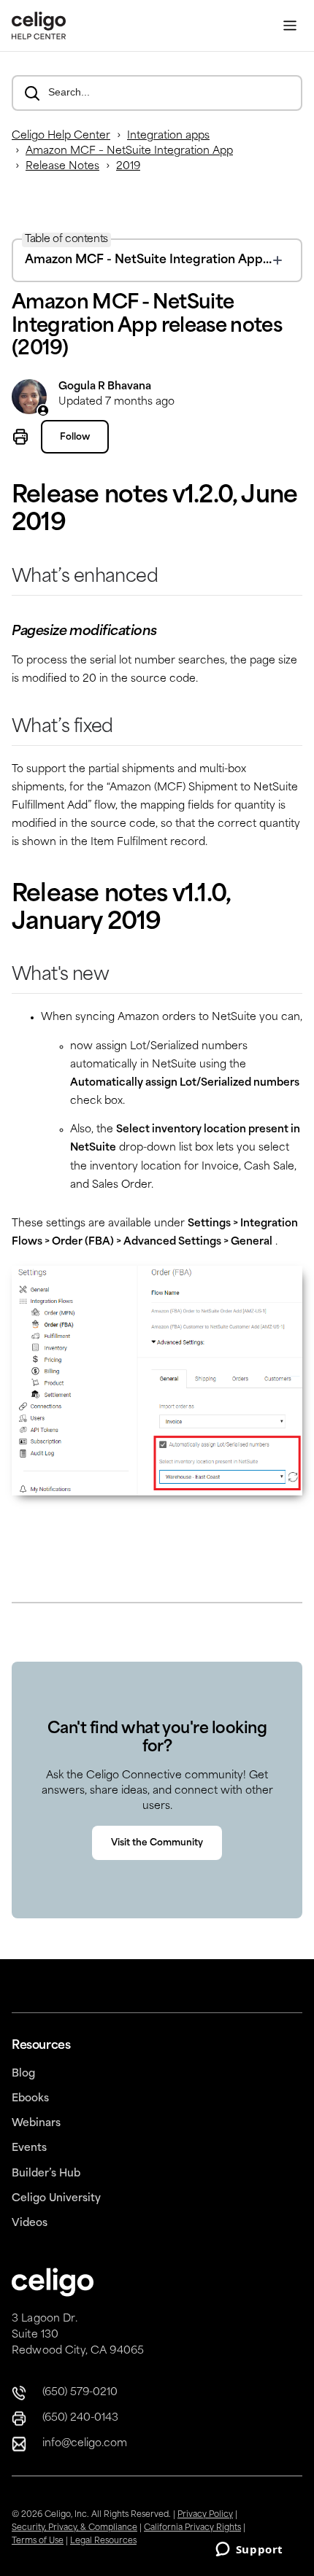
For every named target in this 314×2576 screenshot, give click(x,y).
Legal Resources (103, 2541)
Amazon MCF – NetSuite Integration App (129, 151)
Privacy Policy (205, 2515)
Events (29, 2148)
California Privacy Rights (192, 2528)
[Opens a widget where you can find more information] (249, 2550)
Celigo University (56, 2199)
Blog (23, 2074)
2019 (128, 167)
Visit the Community (157, 1843)
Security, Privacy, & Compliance (74, 2528)
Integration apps (168, 136)
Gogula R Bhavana (105, 387)
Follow (75, 437)
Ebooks (30, 2099)
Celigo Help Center (61, 136)
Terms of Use (38, 2541)
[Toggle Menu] (290, 26)
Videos (30, 2223)
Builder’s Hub (46, 2174)
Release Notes (62, 167)
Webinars (36, 2124)
